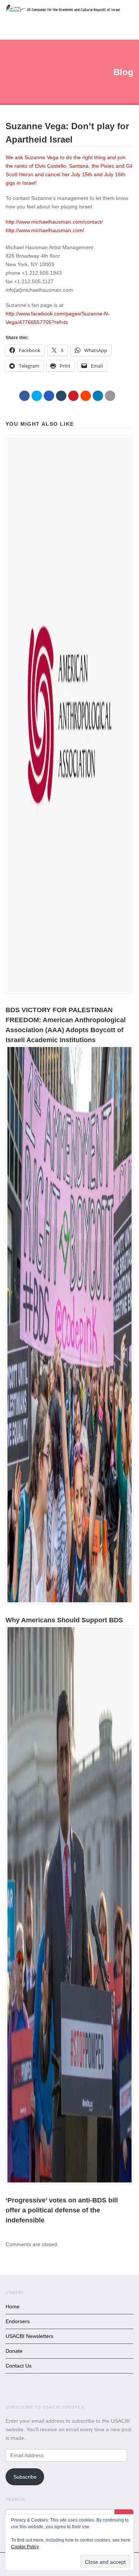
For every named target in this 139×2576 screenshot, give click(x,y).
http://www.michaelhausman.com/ (45, 230)
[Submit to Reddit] (86, 396)
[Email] (110, 396)
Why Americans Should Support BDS (64, 1620)
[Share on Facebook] (24, 396)
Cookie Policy (25, 2547)
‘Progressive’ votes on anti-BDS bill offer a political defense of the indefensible (62, 2210)
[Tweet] (37, 396)
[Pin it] (73, 396)
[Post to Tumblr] (61, 396)
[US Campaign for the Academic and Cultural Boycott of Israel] (63, 9)
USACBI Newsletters (29, 2336)
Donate (14, 2351)
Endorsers (18, 2321)
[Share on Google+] (49, 396)
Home (13, 2306)
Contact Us (19, 2366)
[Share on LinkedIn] (98, 396)
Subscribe (25, 2477)
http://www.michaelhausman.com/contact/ (54, 222)
